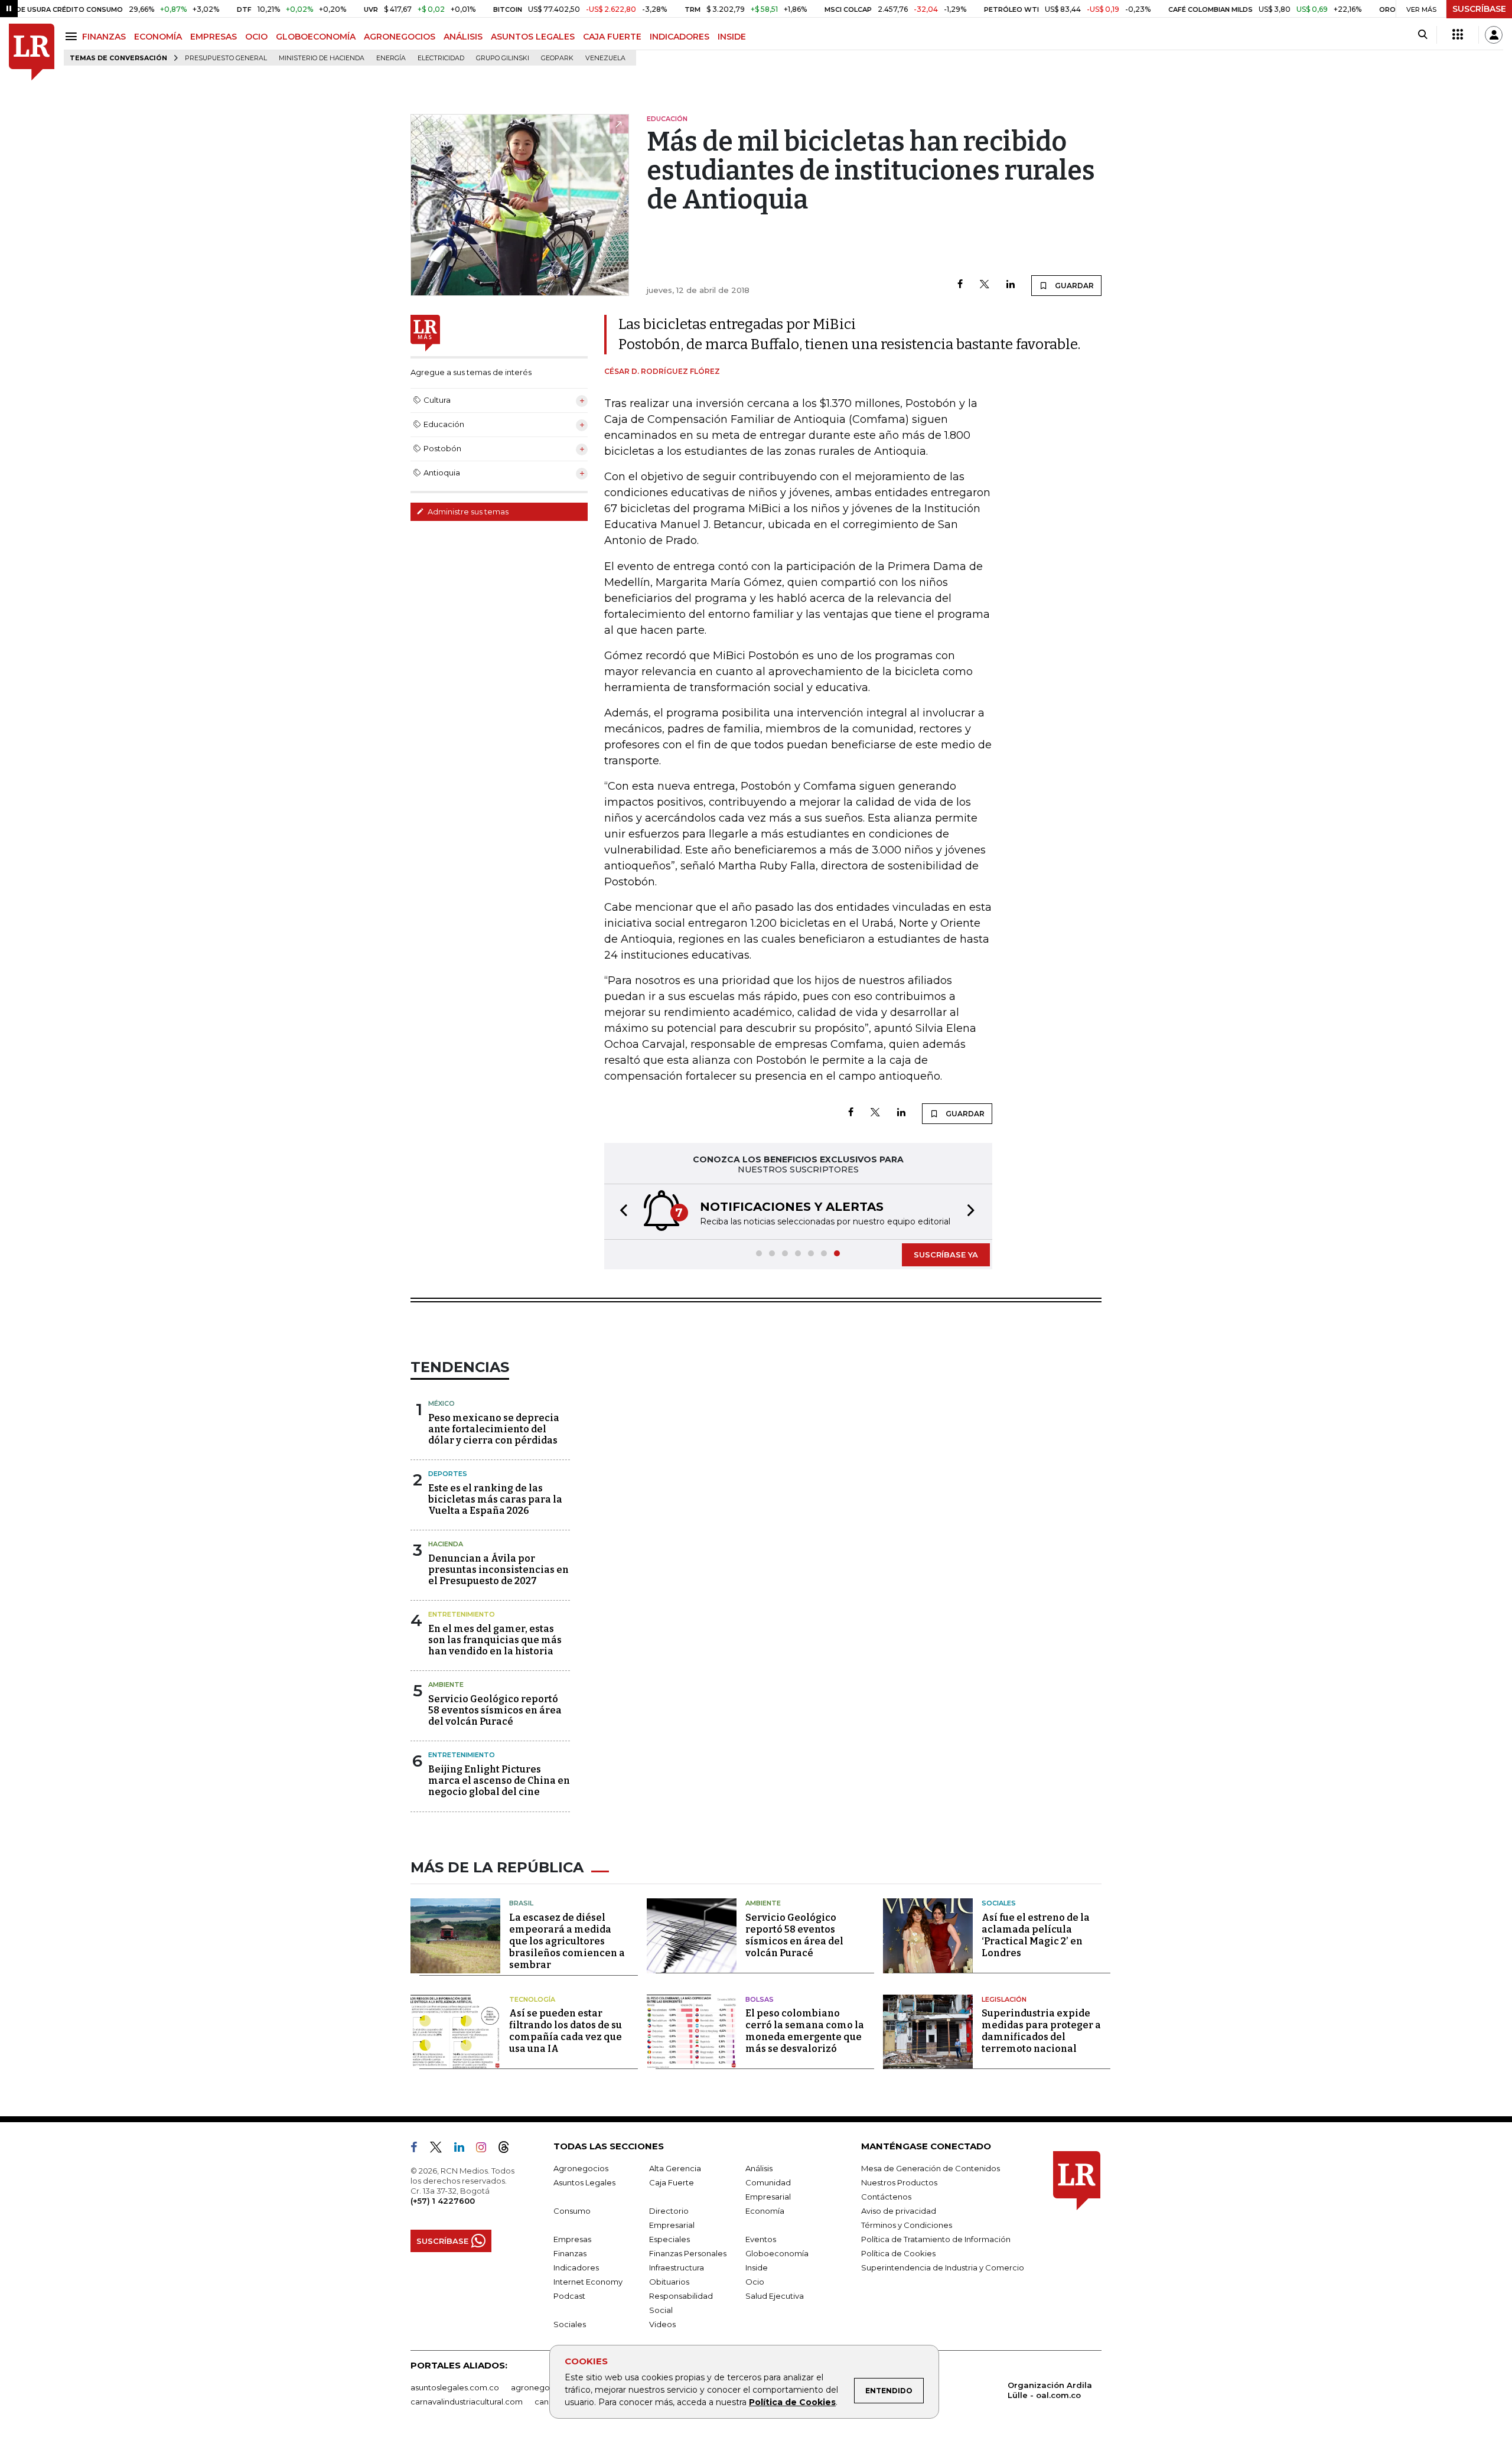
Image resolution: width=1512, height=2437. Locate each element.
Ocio (755, 2282)
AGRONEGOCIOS (400, 37)
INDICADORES (680, 37)
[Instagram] (486, 2149)
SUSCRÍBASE (1479, 9)
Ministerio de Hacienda (322, 58)
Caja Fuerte (672, 2182)
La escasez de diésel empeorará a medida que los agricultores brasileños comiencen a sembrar (567, 1941)
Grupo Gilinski (503, 58)
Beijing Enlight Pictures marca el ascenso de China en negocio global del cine (499, 1780)
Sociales (999, 1903)
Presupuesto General (226, 58)
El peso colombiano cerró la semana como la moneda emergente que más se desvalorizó (805, 2031)
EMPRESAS (214, 37)
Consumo (572, 2211)
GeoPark (557, 58)
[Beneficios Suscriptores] (1458, 35)
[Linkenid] (464, 2149)
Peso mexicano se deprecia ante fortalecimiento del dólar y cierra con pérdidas (494, 1429)
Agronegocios (581, 2168)
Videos (662, 2324)
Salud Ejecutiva (775, 2296)
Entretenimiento (462, 1614)
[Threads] (509, 2149)
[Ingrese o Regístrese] (1494, 35)
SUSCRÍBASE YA (946, 1255)
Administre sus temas (467, 511)
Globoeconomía (777, 2253)
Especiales (669, 2239)
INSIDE (732, 37)
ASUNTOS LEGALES (533, 37)
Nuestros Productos (899, 2182)
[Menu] (73, 36)
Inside (757, 2267)
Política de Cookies (792, 2402)
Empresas (572, 2239)
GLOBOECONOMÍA (316, 37)
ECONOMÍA (158, 37)
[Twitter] (985, 285)
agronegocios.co (544, 2387)
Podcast (569, 2296)
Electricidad (441, 58)
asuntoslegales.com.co (455, 2387)
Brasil (521, 1903)
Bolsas (760, 1999)
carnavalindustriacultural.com (467, 2402)
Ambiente (446, 1685)
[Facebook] (960, 285)
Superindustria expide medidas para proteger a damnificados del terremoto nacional (1041, 2031)
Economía (765, 2211)
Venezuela (605, 58)
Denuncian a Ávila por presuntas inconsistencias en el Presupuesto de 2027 (498, 1570)
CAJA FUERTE (612, 37)
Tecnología (532, 1999)
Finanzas (570, 2253)
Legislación (1004, 1999)
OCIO (256, 37)
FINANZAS (104, 37)
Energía (391, 58)
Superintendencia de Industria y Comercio (943, 2267)
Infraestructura (677, 2267)
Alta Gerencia (675, 2168)
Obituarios (669, 2282)
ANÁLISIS (463, 37)
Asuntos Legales (584, 2182)
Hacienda (446, 1544)
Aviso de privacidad (899, 2211)
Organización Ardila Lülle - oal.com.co (1050, 2390)
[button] (620, 1212)
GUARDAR (1073, 286)
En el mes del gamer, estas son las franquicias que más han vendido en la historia (495, 1640)
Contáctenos (886, 2197)
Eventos (761, 2239)
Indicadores (576, 2267)
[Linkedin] (1011, 285)
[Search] (1423, 35)
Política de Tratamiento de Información (936, 2239)
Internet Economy (588, 2282)
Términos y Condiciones (907, 2225)
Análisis (759, 2168)
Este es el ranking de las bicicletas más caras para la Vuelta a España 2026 (495, 1499)
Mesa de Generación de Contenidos (931, 2168)
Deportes (448, 1474)
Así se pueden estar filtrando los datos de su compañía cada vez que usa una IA (566, 2031)
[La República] (32, 52)
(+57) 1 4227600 (443, 2201)
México (441, 1403)
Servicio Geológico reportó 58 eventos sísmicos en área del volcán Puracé (495, 1710)
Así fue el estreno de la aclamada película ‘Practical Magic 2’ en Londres (1036, 1935)
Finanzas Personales (688, 2253)
